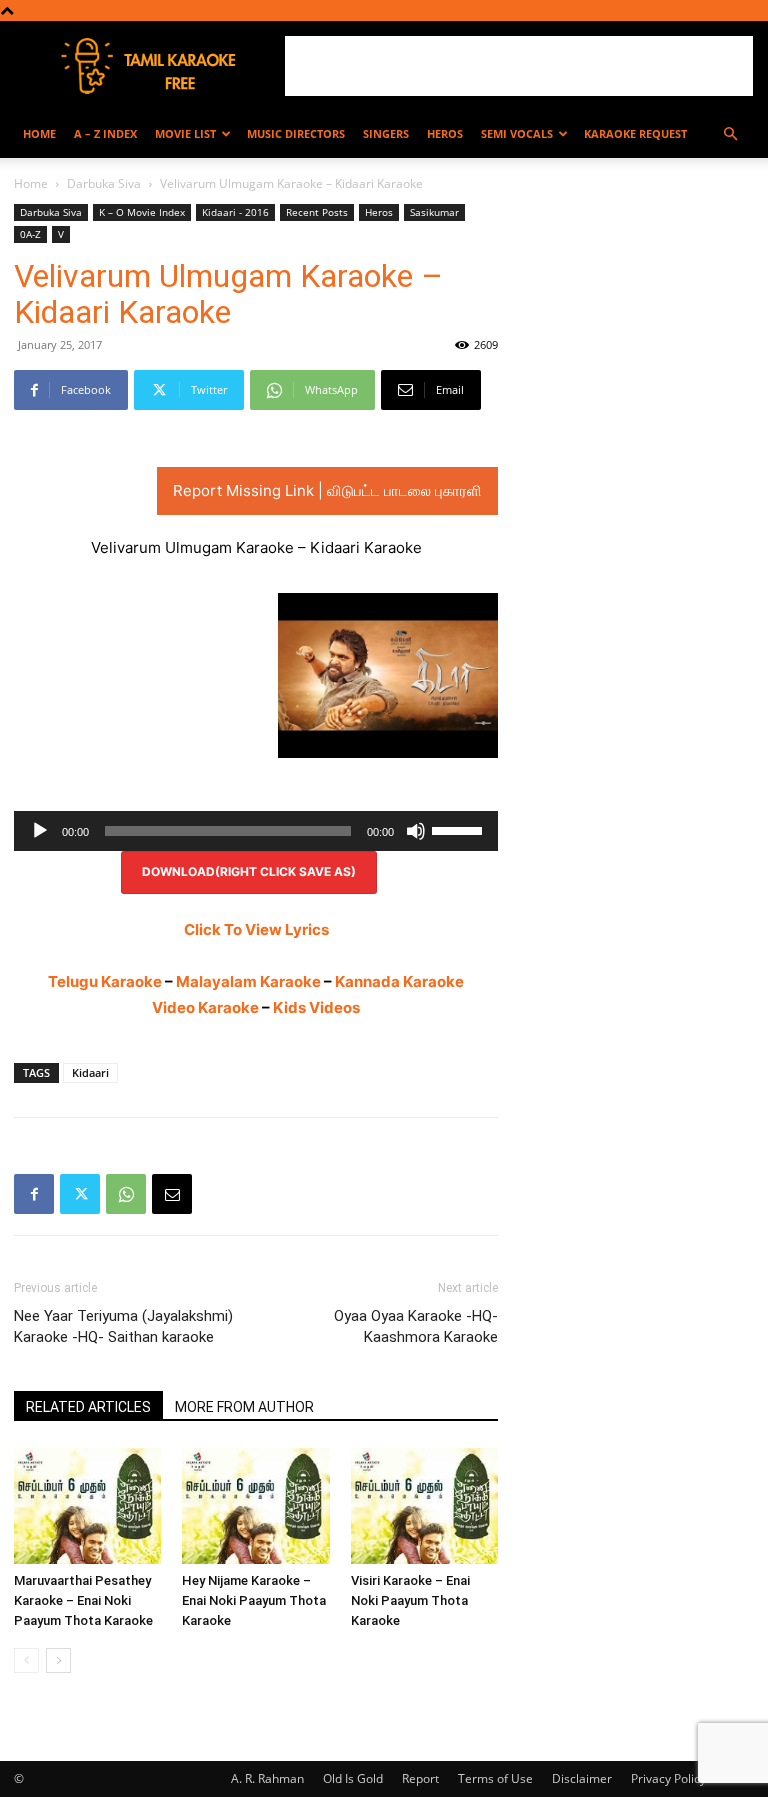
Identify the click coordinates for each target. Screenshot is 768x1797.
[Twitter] (80, 1194)
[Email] (172, 1194)
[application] (256, 831)
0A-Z (30, 234)
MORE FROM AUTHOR (244, 1407)
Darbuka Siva (104, 183)
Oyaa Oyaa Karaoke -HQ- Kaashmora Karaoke (416, 1326)
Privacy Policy (668, 1778)
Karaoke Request (635, 133)
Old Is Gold (353, 1778)
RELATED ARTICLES (88, 1407)
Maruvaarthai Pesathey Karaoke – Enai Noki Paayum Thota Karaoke (83, 1600)
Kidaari (90, 1072)
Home (39, 133)
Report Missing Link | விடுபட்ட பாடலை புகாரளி (327, 490)
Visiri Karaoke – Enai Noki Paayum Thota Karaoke (410, 1600)
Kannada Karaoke (399, 981)
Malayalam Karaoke (248, 981)
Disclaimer (582, 1778)
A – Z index (105, 133)
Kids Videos (316, 1007)
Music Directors (296, 133)
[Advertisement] (519, 66)
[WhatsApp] (126, 1194)
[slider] (460, 829)
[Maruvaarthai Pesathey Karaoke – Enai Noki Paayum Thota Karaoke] (87, 1506)
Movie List (185, 133)
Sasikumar (434, 212)
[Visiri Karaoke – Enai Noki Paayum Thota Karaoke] (424, 1506)
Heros (445, 133)
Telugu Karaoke (105, 981)
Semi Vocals (517, 133)
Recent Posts (317, 212)
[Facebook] (34, 1194)
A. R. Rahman (267, 1778)
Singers (386, 133)
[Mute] (416, 831)
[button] (730, 134)
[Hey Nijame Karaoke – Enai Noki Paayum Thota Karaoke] (255, 1506)
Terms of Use (495, 1778)
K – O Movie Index (142, 212)
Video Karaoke (205, 1007)
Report (420, 1778)
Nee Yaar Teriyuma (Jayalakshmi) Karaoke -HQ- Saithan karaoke (123, 1326)
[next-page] (58, 1660)
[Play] (40, 831)
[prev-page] (26, 1660)
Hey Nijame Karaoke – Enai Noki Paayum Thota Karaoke (254, 1600)
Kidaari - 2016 (235, 212)
